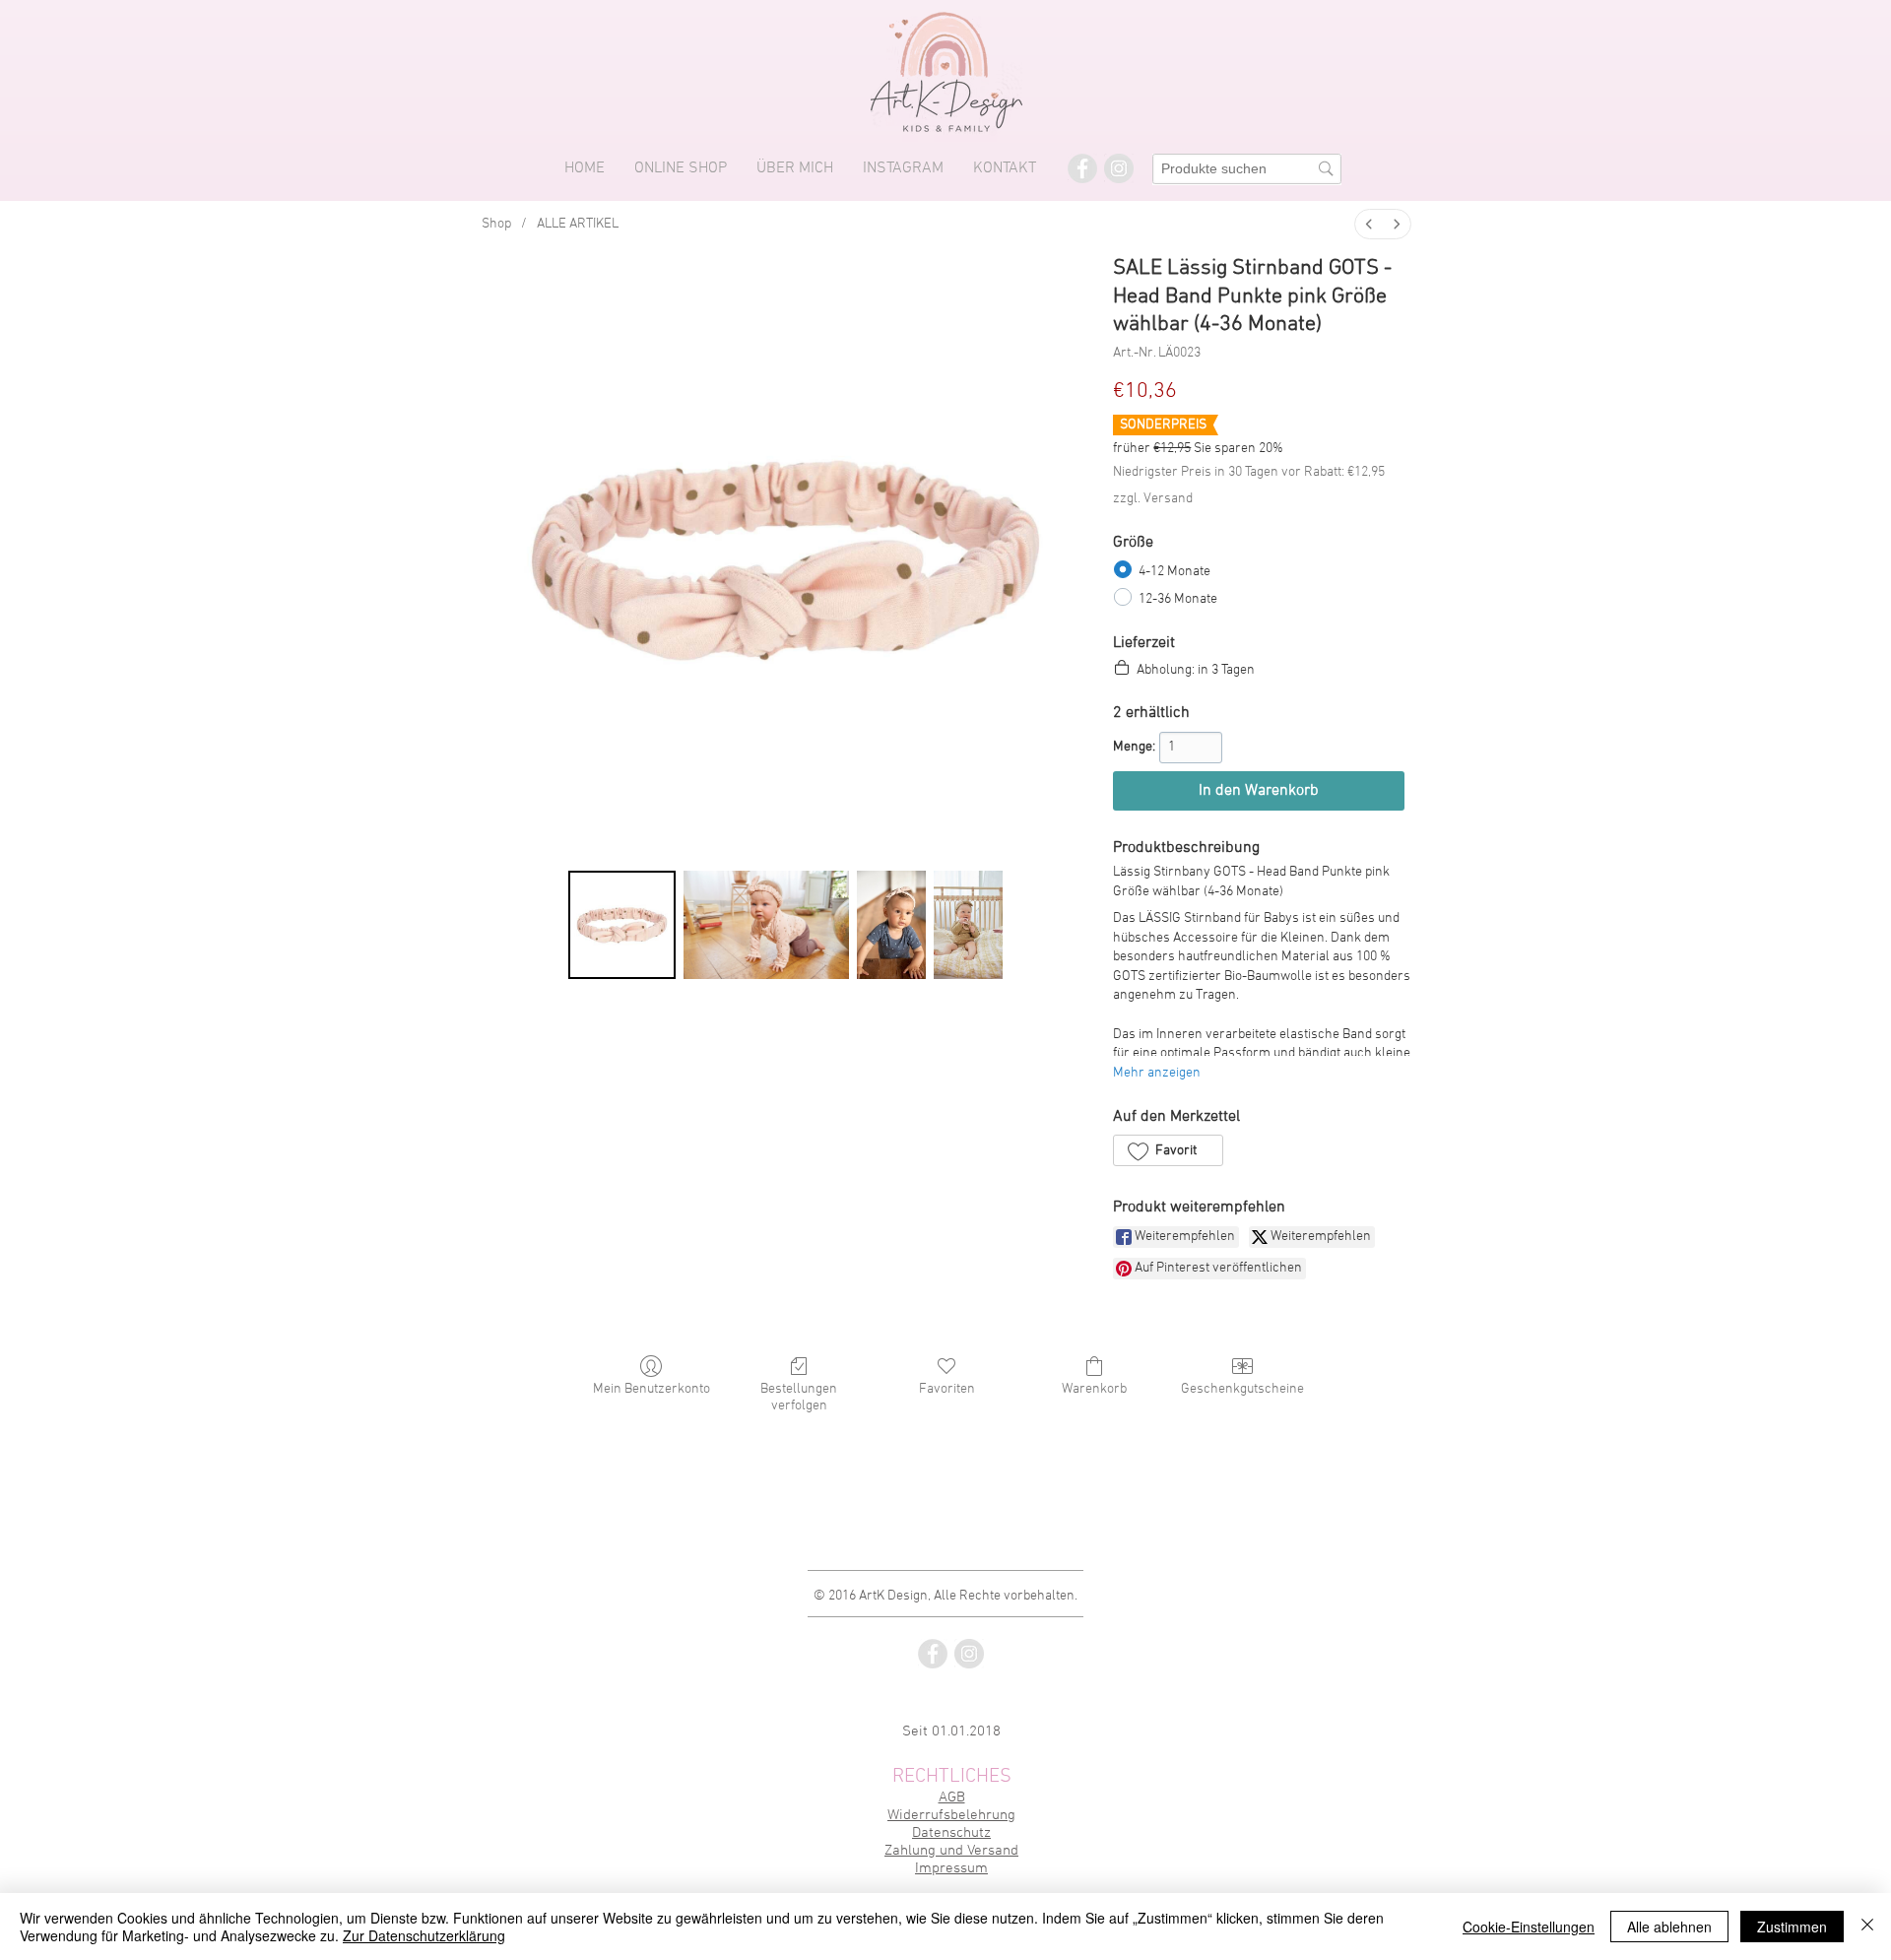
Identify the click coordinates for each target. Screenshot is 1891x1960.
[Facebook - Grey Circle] (1082, 168)
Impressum (951, 1868)
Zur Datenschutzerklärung (424, 1935)
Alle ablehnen (1669, 1927)
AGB (952, 1797)
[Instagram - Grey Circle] (1119, 168)
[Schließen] (1867, 1927)
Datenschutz (951, 1833)
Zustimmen (1792, 1927)
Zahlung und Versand (951, 1851)
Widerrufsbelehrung (951, 1815)
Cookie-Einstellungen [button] (1529, 1927)
